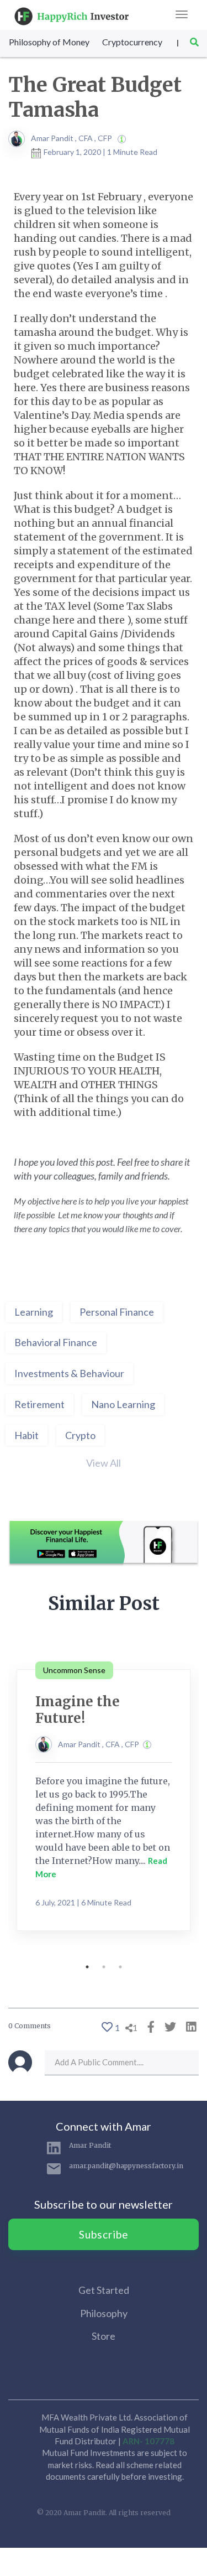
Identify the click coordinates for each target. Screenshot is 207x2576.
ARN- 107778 (148, 2441)
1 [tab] (87, 1967)
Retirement (39, 1404)
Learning (34, 1312)
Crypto (80, 1435)
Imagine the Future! (78, 1710)
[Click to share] (148, 2026)
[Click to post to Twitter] (168, 2026)
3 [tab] (120, 1967)
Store (104, 2336)
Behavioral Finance (56, 1342)
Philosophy (104, 2313)
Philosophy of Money (49, 42)
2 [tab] (104, 1967)
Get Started (104, 2290)
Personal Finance (117, 1312)
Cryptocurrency (132, 42)
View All (104, 1463)
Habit (26, 1435)
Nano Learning (123, 1404)
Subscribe (104, 2234)
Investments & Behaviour (69, 1373)
